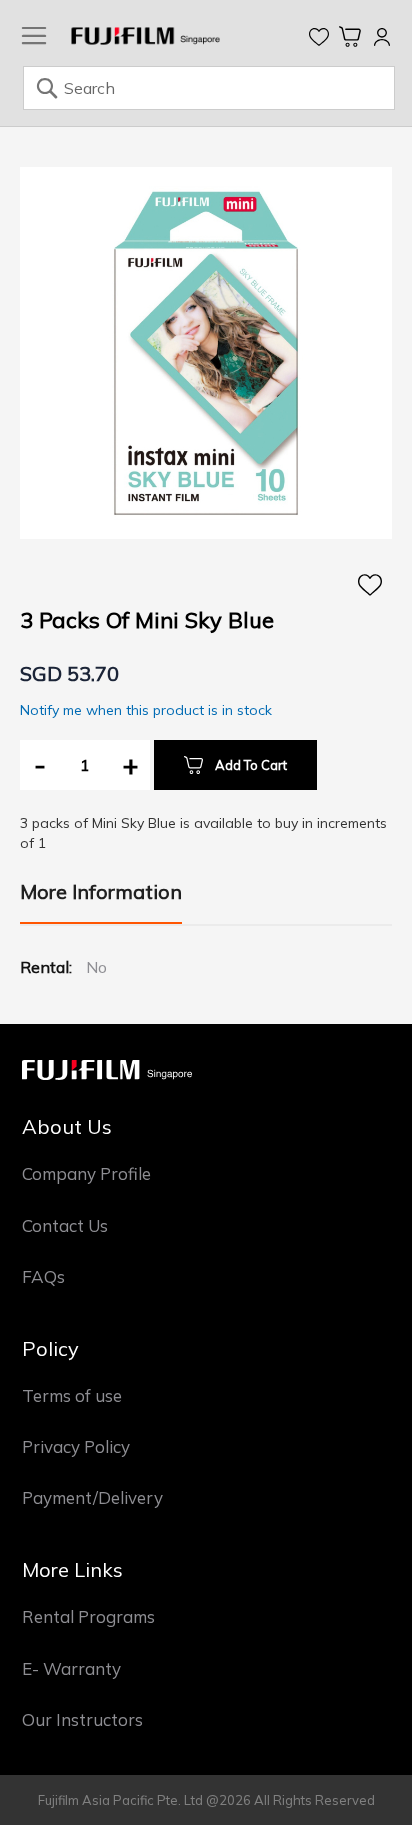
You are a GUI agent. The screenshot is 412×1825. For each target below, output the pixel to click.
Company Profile (86, 1173)
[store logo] (145, 36)
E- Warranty (71, 1668)
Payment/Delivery (92, 1497)
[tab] (101, 900)
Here (370, 585)
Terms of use (72, 1395)
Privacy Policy (76, 1446)
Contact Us (65, 1225)
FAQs (43, 1276)
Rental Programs (88, 1616)
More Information (101, 891)
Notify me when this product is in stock (146, 710)
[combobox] (209, 88)
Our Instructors (82, 1719)
